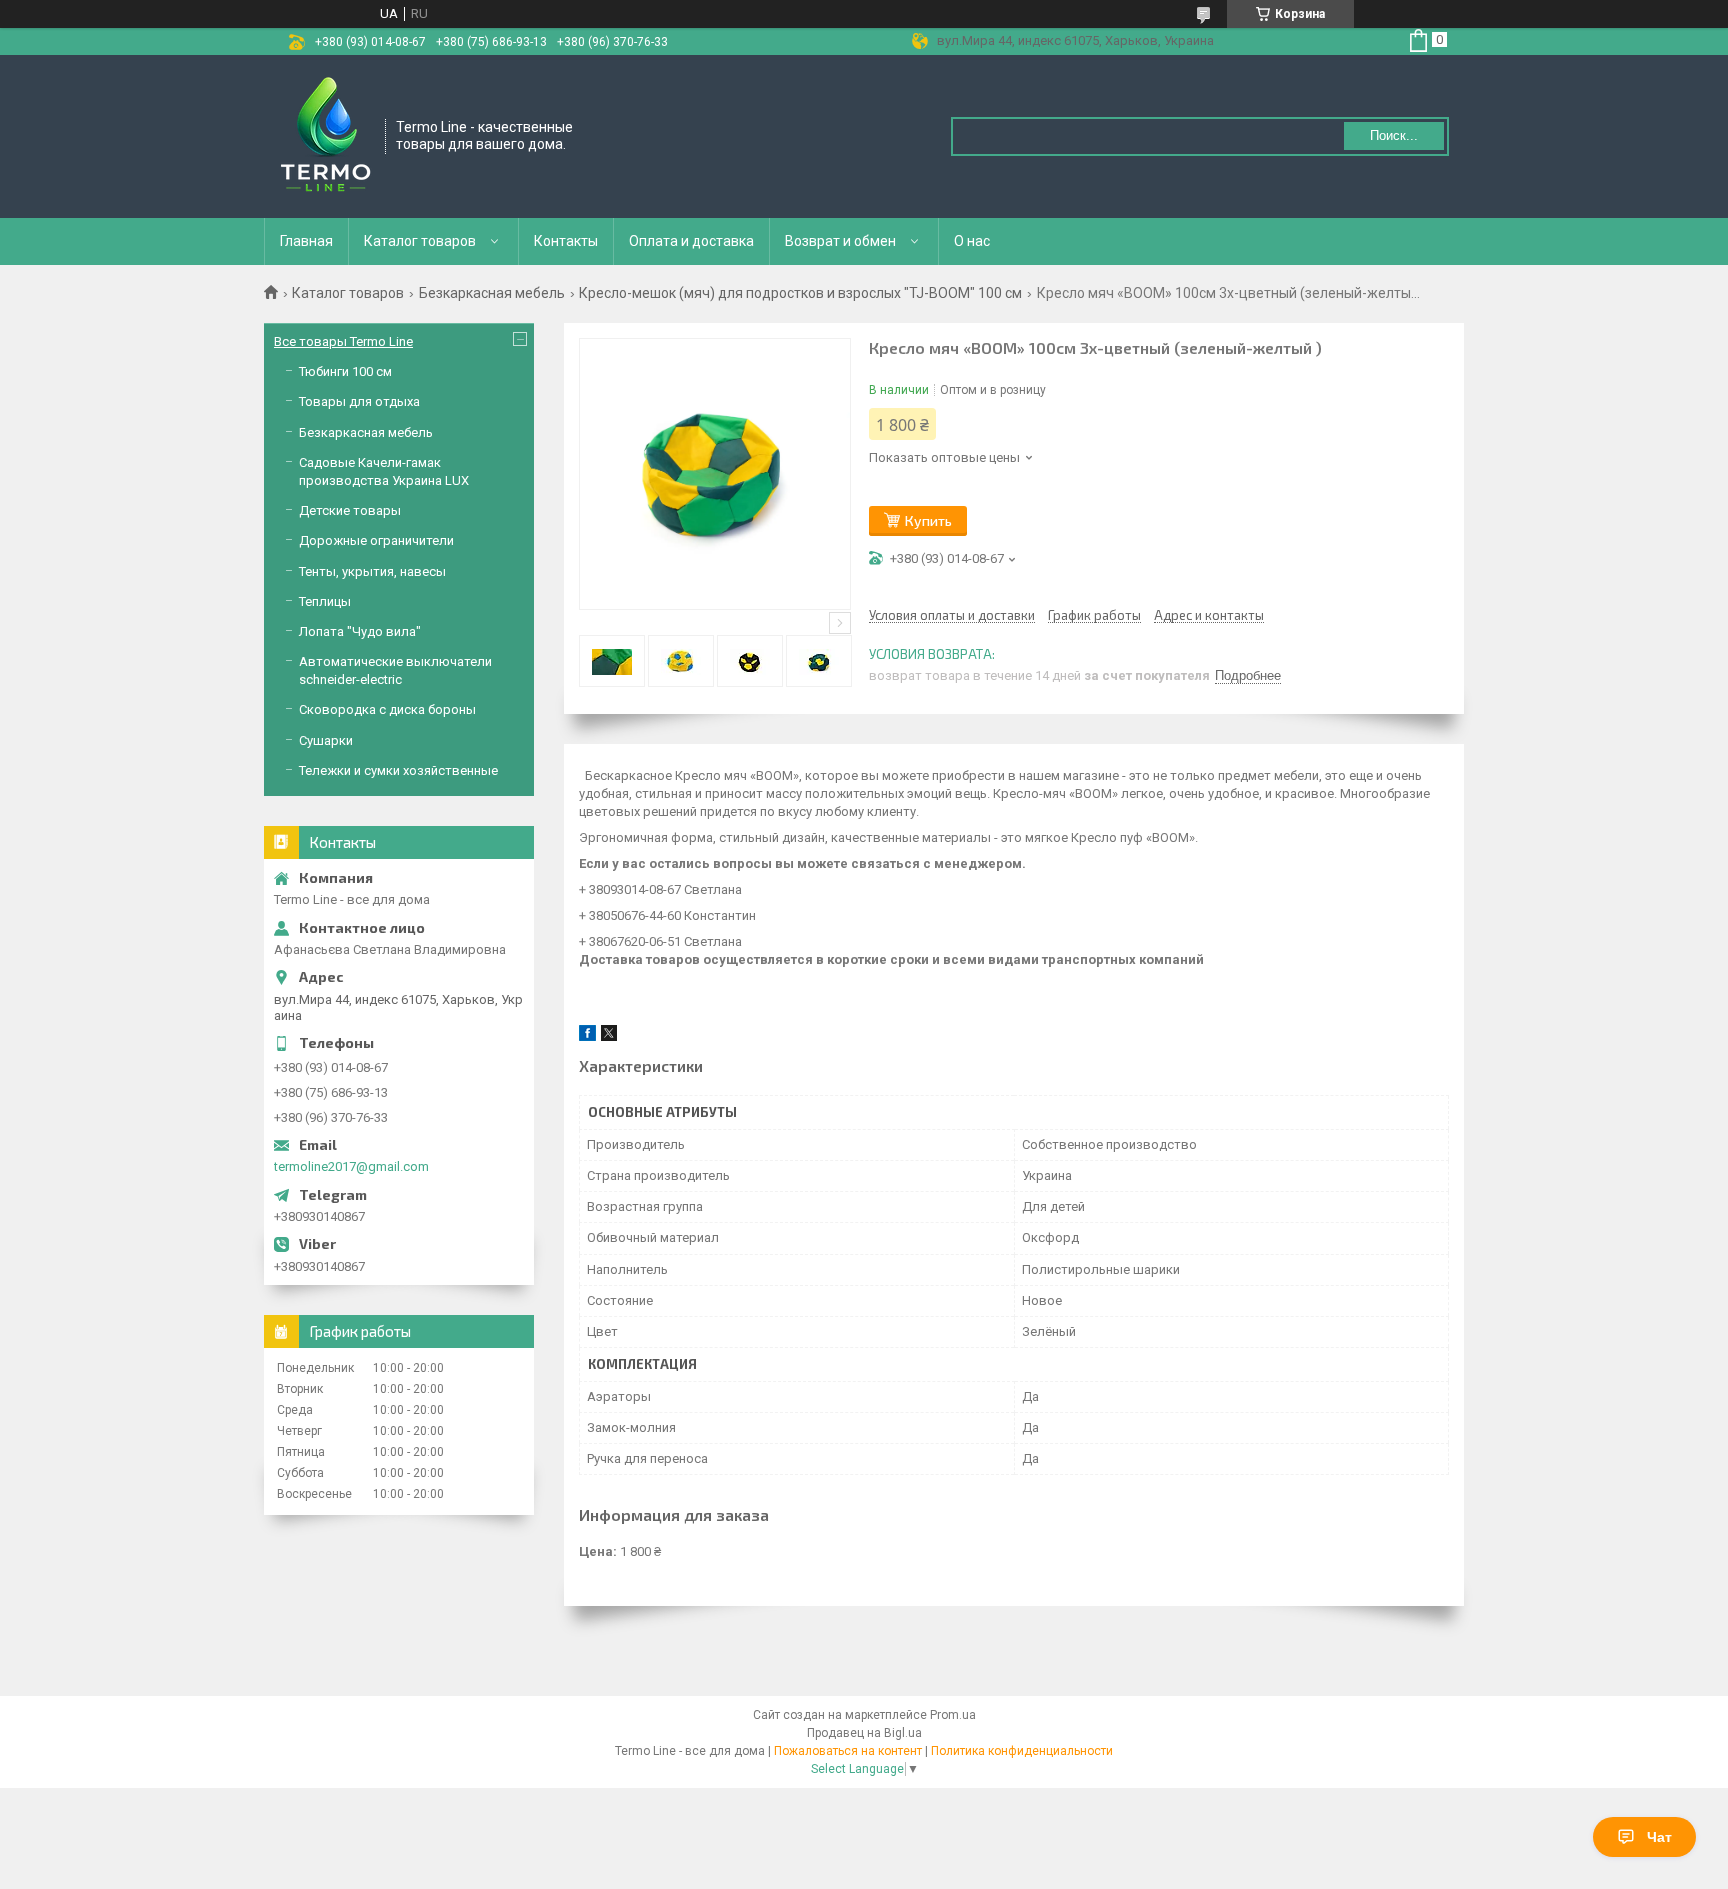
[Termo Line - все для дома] (325, 135)
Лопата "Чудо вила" (360, 631)
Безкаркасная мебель (492, 293)
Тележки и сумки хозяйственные (398, 770)
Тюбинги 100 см (345, 371)
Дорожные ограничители (376, 540)
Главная (306, 241)
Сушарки (326, 740)
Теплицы (325, 601)
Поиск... (1394, 135)
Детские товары (350, 510)
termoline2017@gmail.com (351, 1166)
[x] (609, 1036)
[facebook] (587, 1036)
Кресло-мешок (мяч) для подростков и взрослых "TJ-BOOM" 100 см (800, 293)
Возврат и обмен (840, 241)
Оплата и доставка (691, 241)
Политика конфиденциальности (1022, 1751)
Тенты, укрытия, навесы (372, 571)
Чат (1659, 1837)
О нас (972, 241)
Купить (928, 520)
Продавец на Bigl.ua (864, 1733)
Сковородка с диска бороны (387, 709)
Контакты (566, 241)
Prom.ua (953, 1715)
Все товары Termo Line (343, 341)
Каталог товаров (420, 241)
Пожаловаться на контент (848, 1751)
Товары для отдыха (359, 401)
